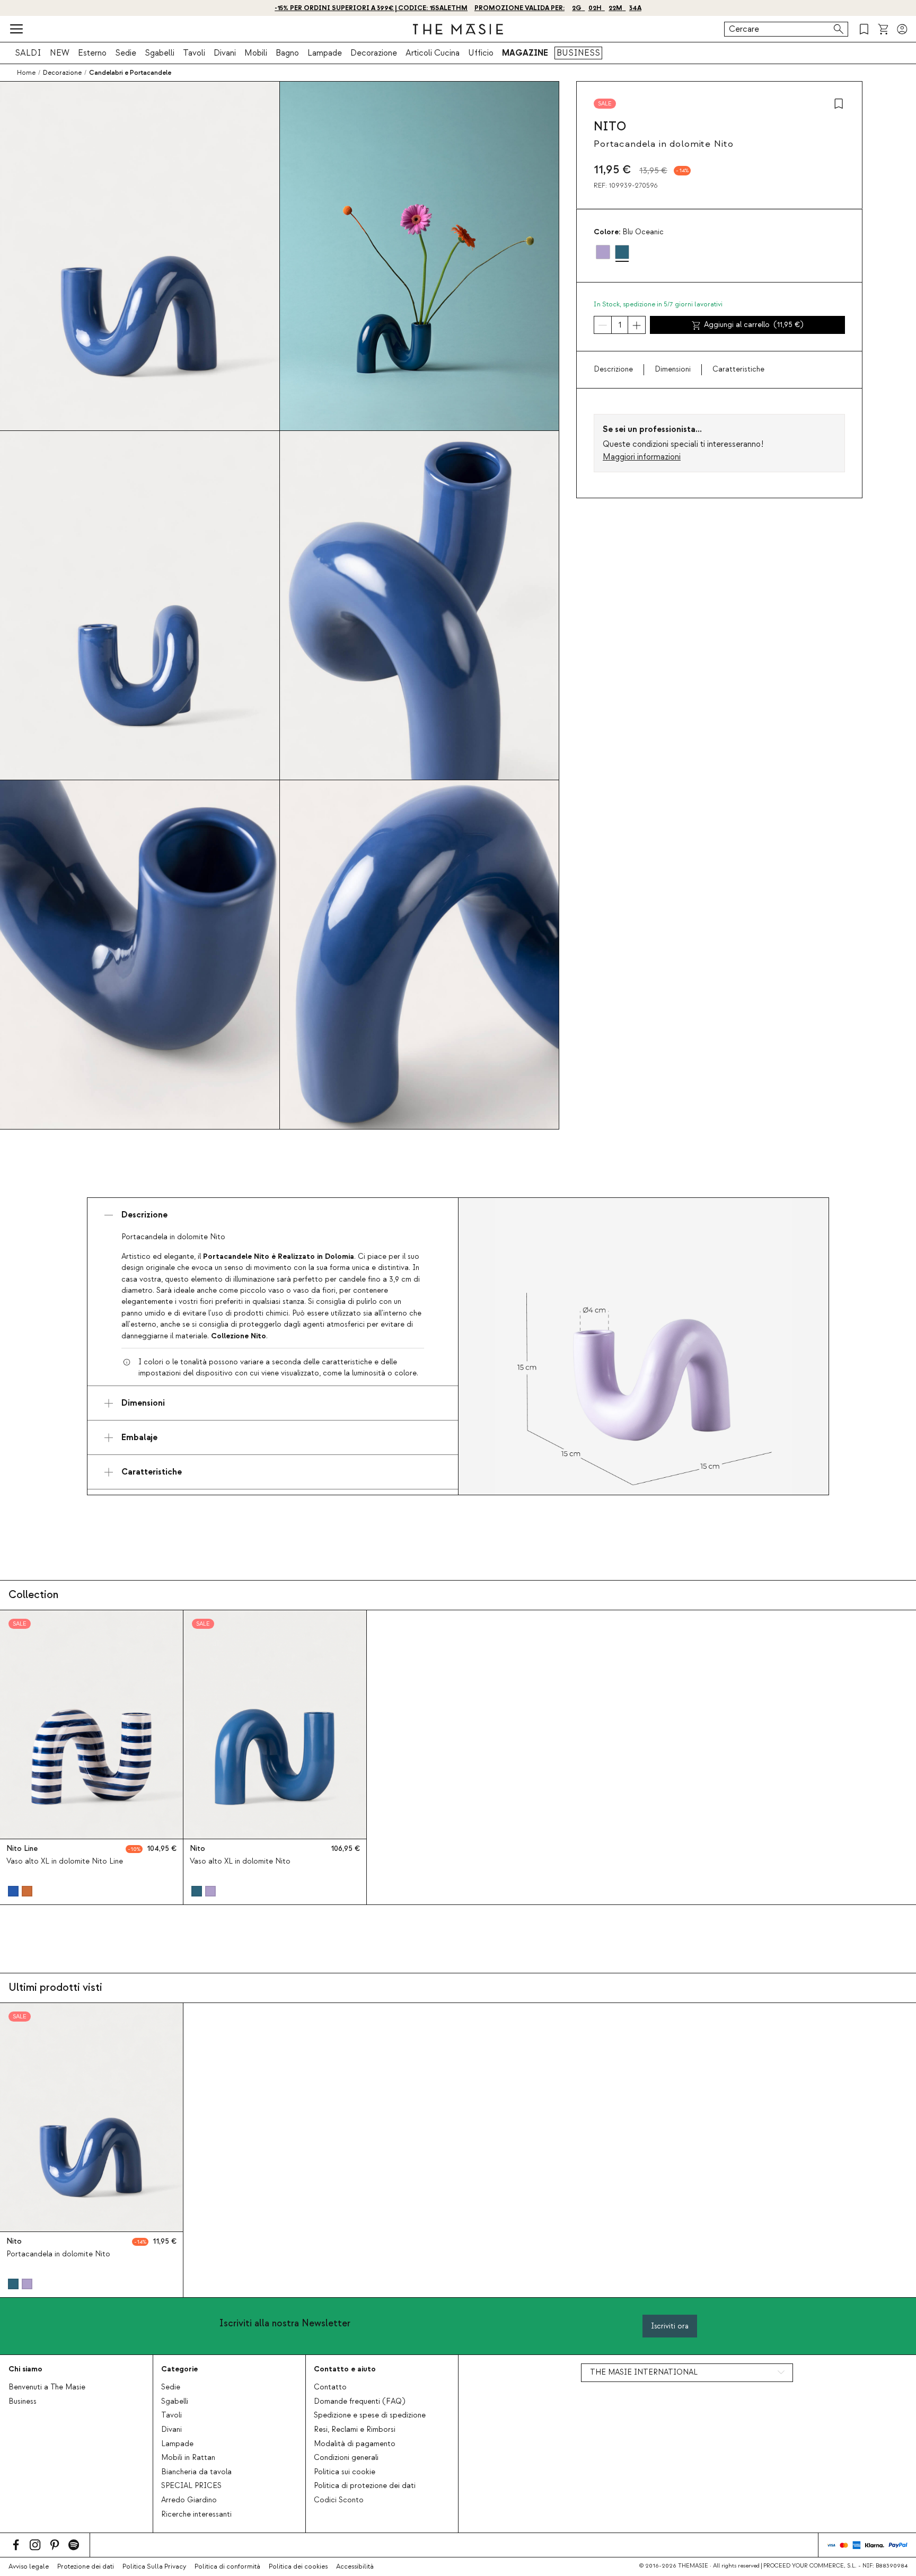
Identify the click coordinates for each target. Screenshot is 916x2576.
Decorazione (374, 53)
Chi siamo (25, 2369)
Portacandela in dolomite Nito (58, 2254)
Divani (225, 53)
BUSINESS (578, 53)
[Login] (902, 29)
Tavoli (194, 53)
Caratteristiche (738, 370)
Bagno (287, 53)
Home (26, 73)
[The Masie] (458, 29)
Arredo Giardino (189, 2500)
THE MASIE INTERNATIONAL (644, 2372)
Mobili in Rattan (188, 2458)
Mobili (256, 53)
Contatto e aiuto (345, 2369)
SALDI (28, 53)
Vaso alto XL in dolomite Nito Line (65, 1862)
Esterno (92, 53)
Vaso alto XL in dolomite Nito (240, 1862)
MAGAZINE (525, 53)
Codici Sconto (339, 2500)
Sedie (126, 53)
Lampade (325, 53)
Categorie (179, 2369)
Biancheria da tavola (196, 2472)
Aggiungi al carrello (754, 325)
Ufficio (481, 53)
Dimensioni (673, 370)
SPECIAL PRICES (191, 2486)
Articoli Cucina (433, 53)
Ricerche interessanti (196, 2515)
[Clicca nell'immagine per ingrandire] (644, 1346)
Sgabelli (160, 53)
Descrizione (613, 370)
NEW (60, 53)
